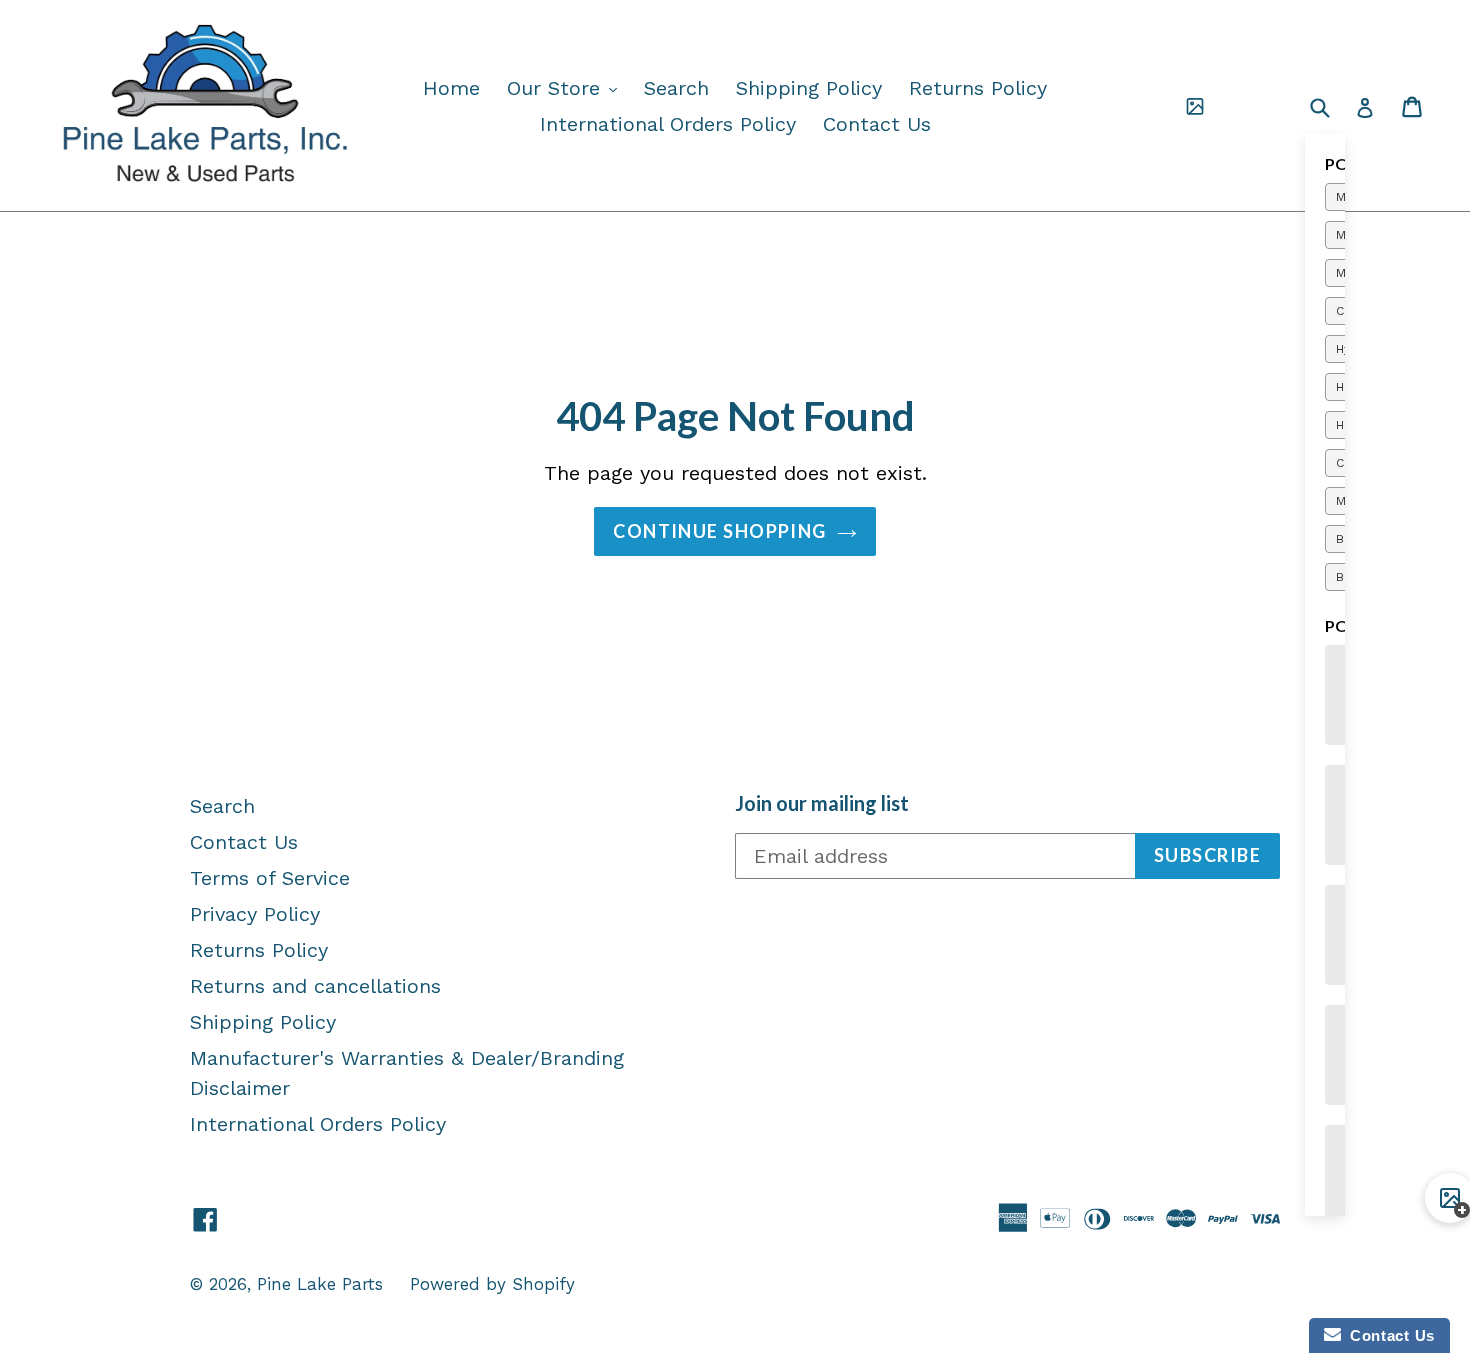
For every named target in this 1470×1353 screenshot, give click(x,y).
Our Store (567, 87)
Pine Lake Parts (320, 1284)
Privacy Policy (255, 914)
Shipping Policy (809, 88)
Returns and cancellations (315, 986)
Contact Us (877, 124)
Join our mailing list (822, 803)
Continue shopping (719, 531)
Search (676, 88)
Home (451, 88)
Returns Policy (978, 88)
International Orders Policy (668, 124)
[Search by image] (1195, 106)
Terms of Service (270, 878)
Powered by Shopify (492, 1284)
